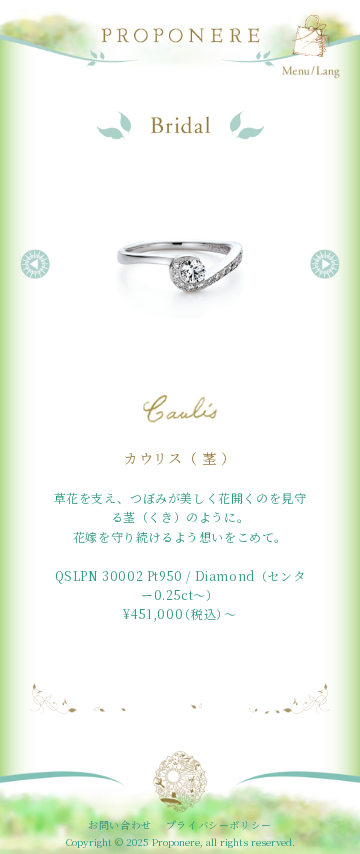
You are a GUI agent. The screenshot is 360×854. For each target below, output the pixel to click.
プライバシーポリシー (219, 824)
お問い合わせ (120, 824)
